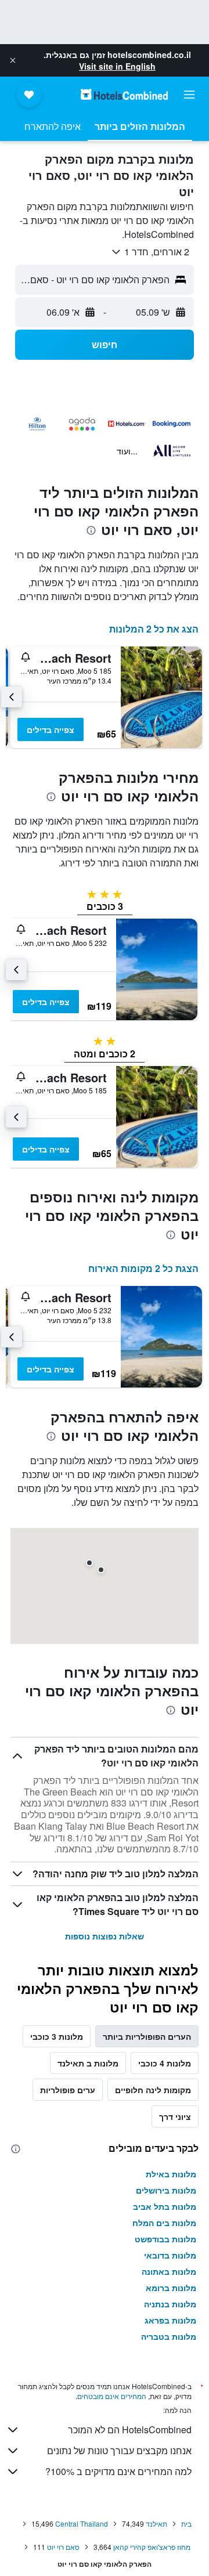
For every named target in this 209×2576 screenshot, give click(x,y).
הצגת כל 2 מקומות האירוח (143, 1268)
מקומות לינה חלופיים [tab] (153, 2090)
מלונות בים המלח (164, 2223)
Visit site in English (117, 66)
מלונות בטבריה (169, 2336)
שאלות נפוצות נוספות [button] (105, 1936)
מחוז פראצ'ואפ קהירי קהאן (152, 2547)
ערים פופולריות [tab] (68, 2090)
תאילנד (156, 2523)
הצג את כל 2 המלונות (154, 629)
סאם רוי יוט (63, 2547)
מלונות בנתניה (170, 2304)
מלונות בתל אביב (165, 2206)
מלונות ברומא (171, 2288)
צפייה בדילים (51, 729)
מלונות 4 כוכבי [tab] (165, 2063)
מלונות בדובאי (170, 2255)
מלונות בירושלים (166, 2190)
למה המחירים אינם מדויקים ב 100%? (118, 2471)
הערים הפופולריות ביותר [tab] (147, 2036)
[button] (13, 60)
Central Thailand (82, 2523)
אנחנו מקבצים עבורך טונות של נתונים (119, 2450)
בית (186, 2523)
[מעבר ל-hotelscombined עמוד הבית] (124, 94)
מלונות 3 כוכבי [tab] (57, 2036)
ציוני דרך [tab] (175, 2116)
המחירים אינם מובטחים (112, 2396)
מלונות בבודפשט (165, 2239)
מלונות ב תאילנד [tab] (88, 2063)
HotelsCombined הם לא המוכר (130, 2429)
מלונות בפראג (170, 2320)
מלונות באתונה (169, 2271)
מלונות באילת (171, 2174)
